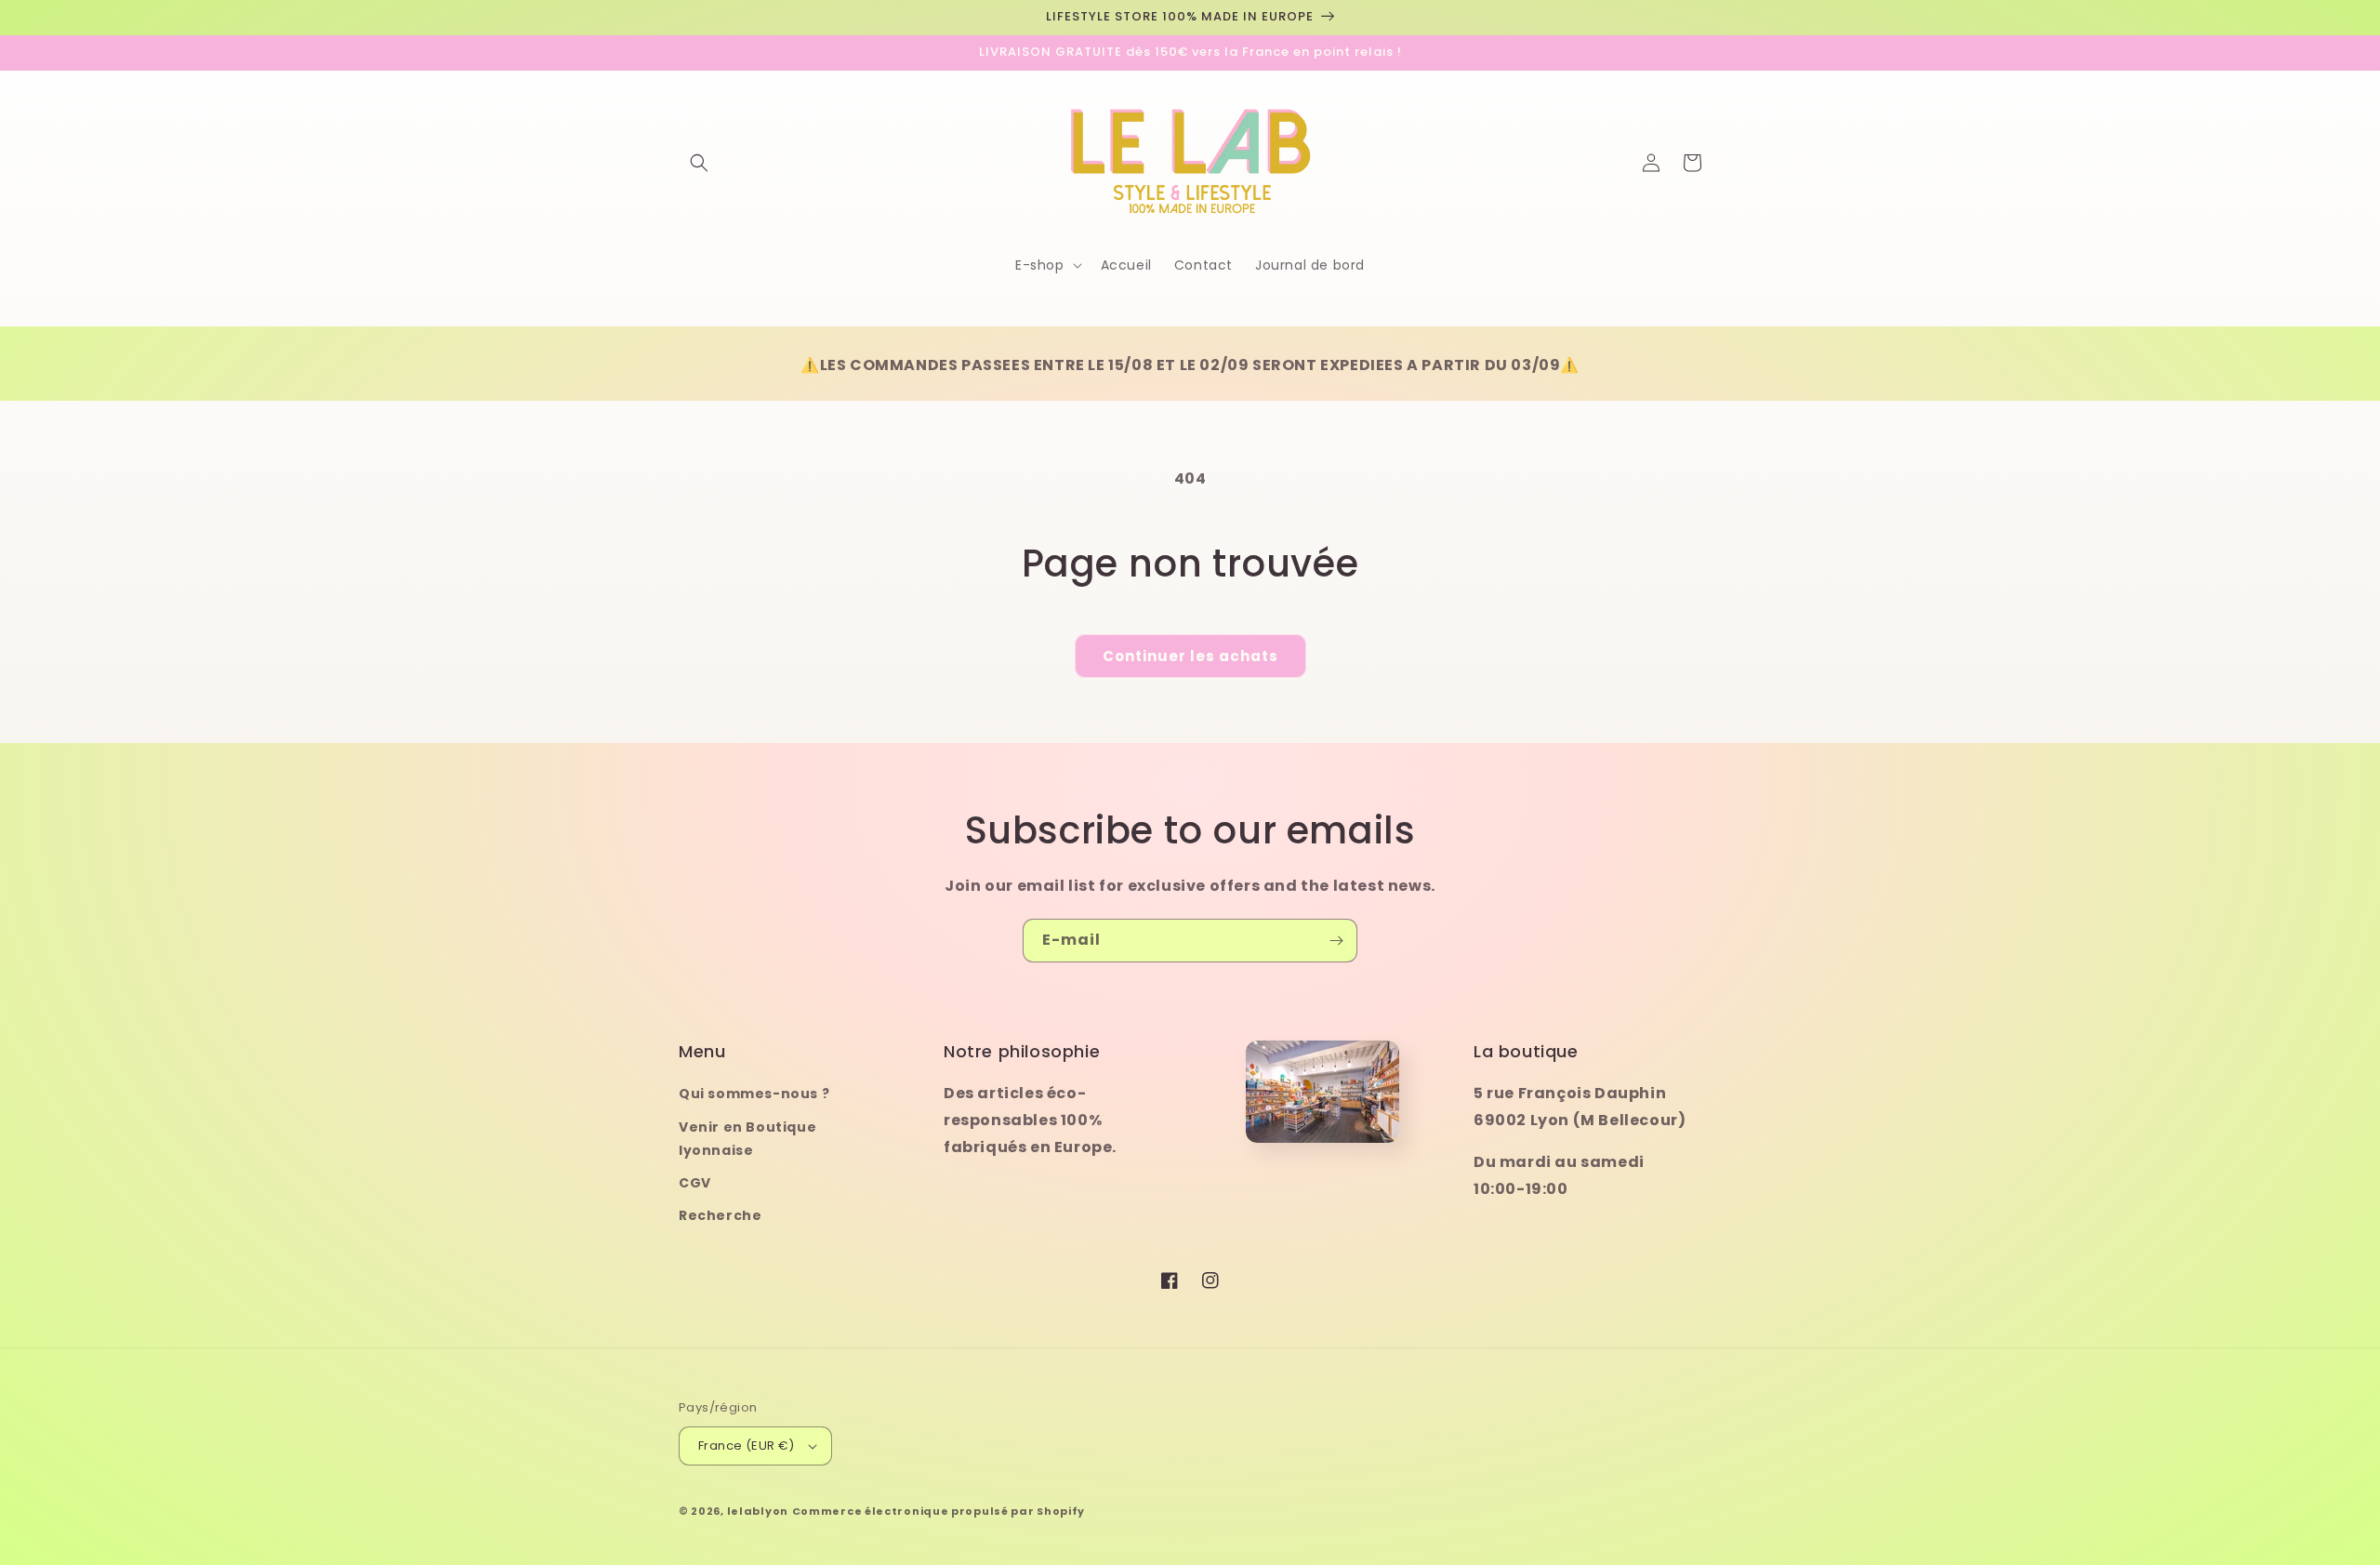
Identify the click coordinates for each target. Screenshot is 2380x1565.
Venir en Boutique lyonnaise (747, 1139)
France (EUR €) (747, 1446)
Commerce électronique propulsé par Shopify (939, 1511)
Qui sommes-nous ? (754, 1094)
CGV (695, 1183)
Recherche (720, 1215)
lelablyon (758, 1511)
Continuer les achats (1190, 656)
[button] (699, 163)
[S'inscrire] (1336, 941)
